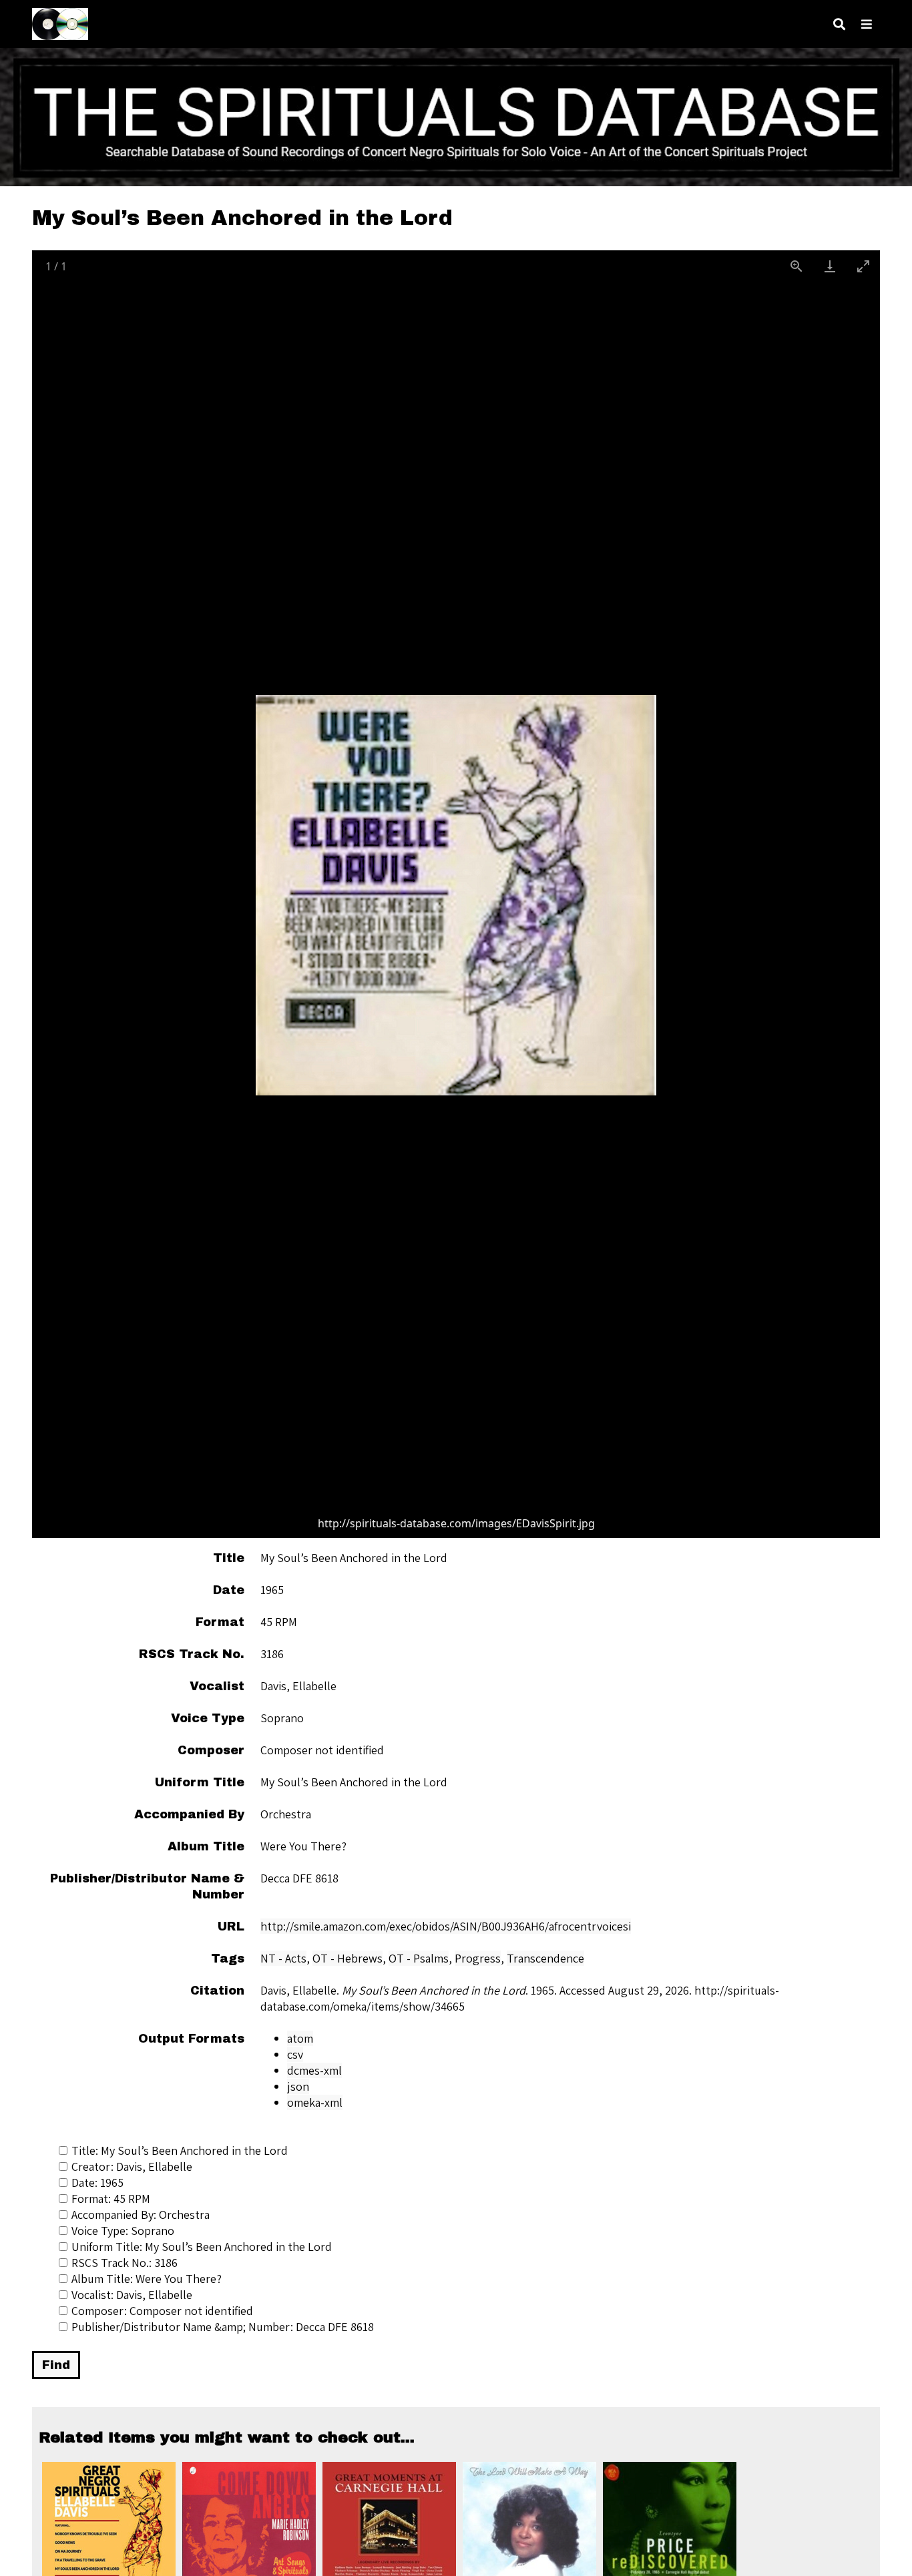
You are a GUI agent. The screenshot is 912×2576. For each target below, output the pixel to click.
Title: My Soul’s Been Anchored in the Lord (180, 2150)
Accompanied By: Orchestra (141, 2215)
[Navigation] (867, 24)
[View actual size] (796, 266)
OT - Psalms (419, 1958)
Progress (478, 1958)
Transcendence (545, 1958)
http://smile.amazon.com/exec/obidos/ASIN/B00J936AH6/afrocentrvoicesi (446, 1926)
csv (295, 2054)
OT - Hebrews (348, 1958)
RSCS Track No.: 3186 (125, 2263)
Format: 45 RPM (111, 2199)
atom (300, 2038)
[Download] (830, 266)
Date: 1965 (97, 2182)
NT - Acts (283, 1958)
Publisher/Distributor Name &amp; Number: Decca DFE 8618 (223, 2327)
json (298, 2086)
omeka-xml (315, 2102)
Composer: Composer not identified (162, 2311)
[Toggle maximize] (863, 266)
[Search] (839, 24)
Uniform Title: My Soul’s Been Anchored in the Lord (202, 2247)
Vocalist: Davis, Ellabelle (132, 2295)
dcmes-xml (314, 2070)
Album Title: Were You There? (147, 2279)
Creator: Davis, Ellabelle (132, 2166)
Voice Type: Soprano (123, 2231)
